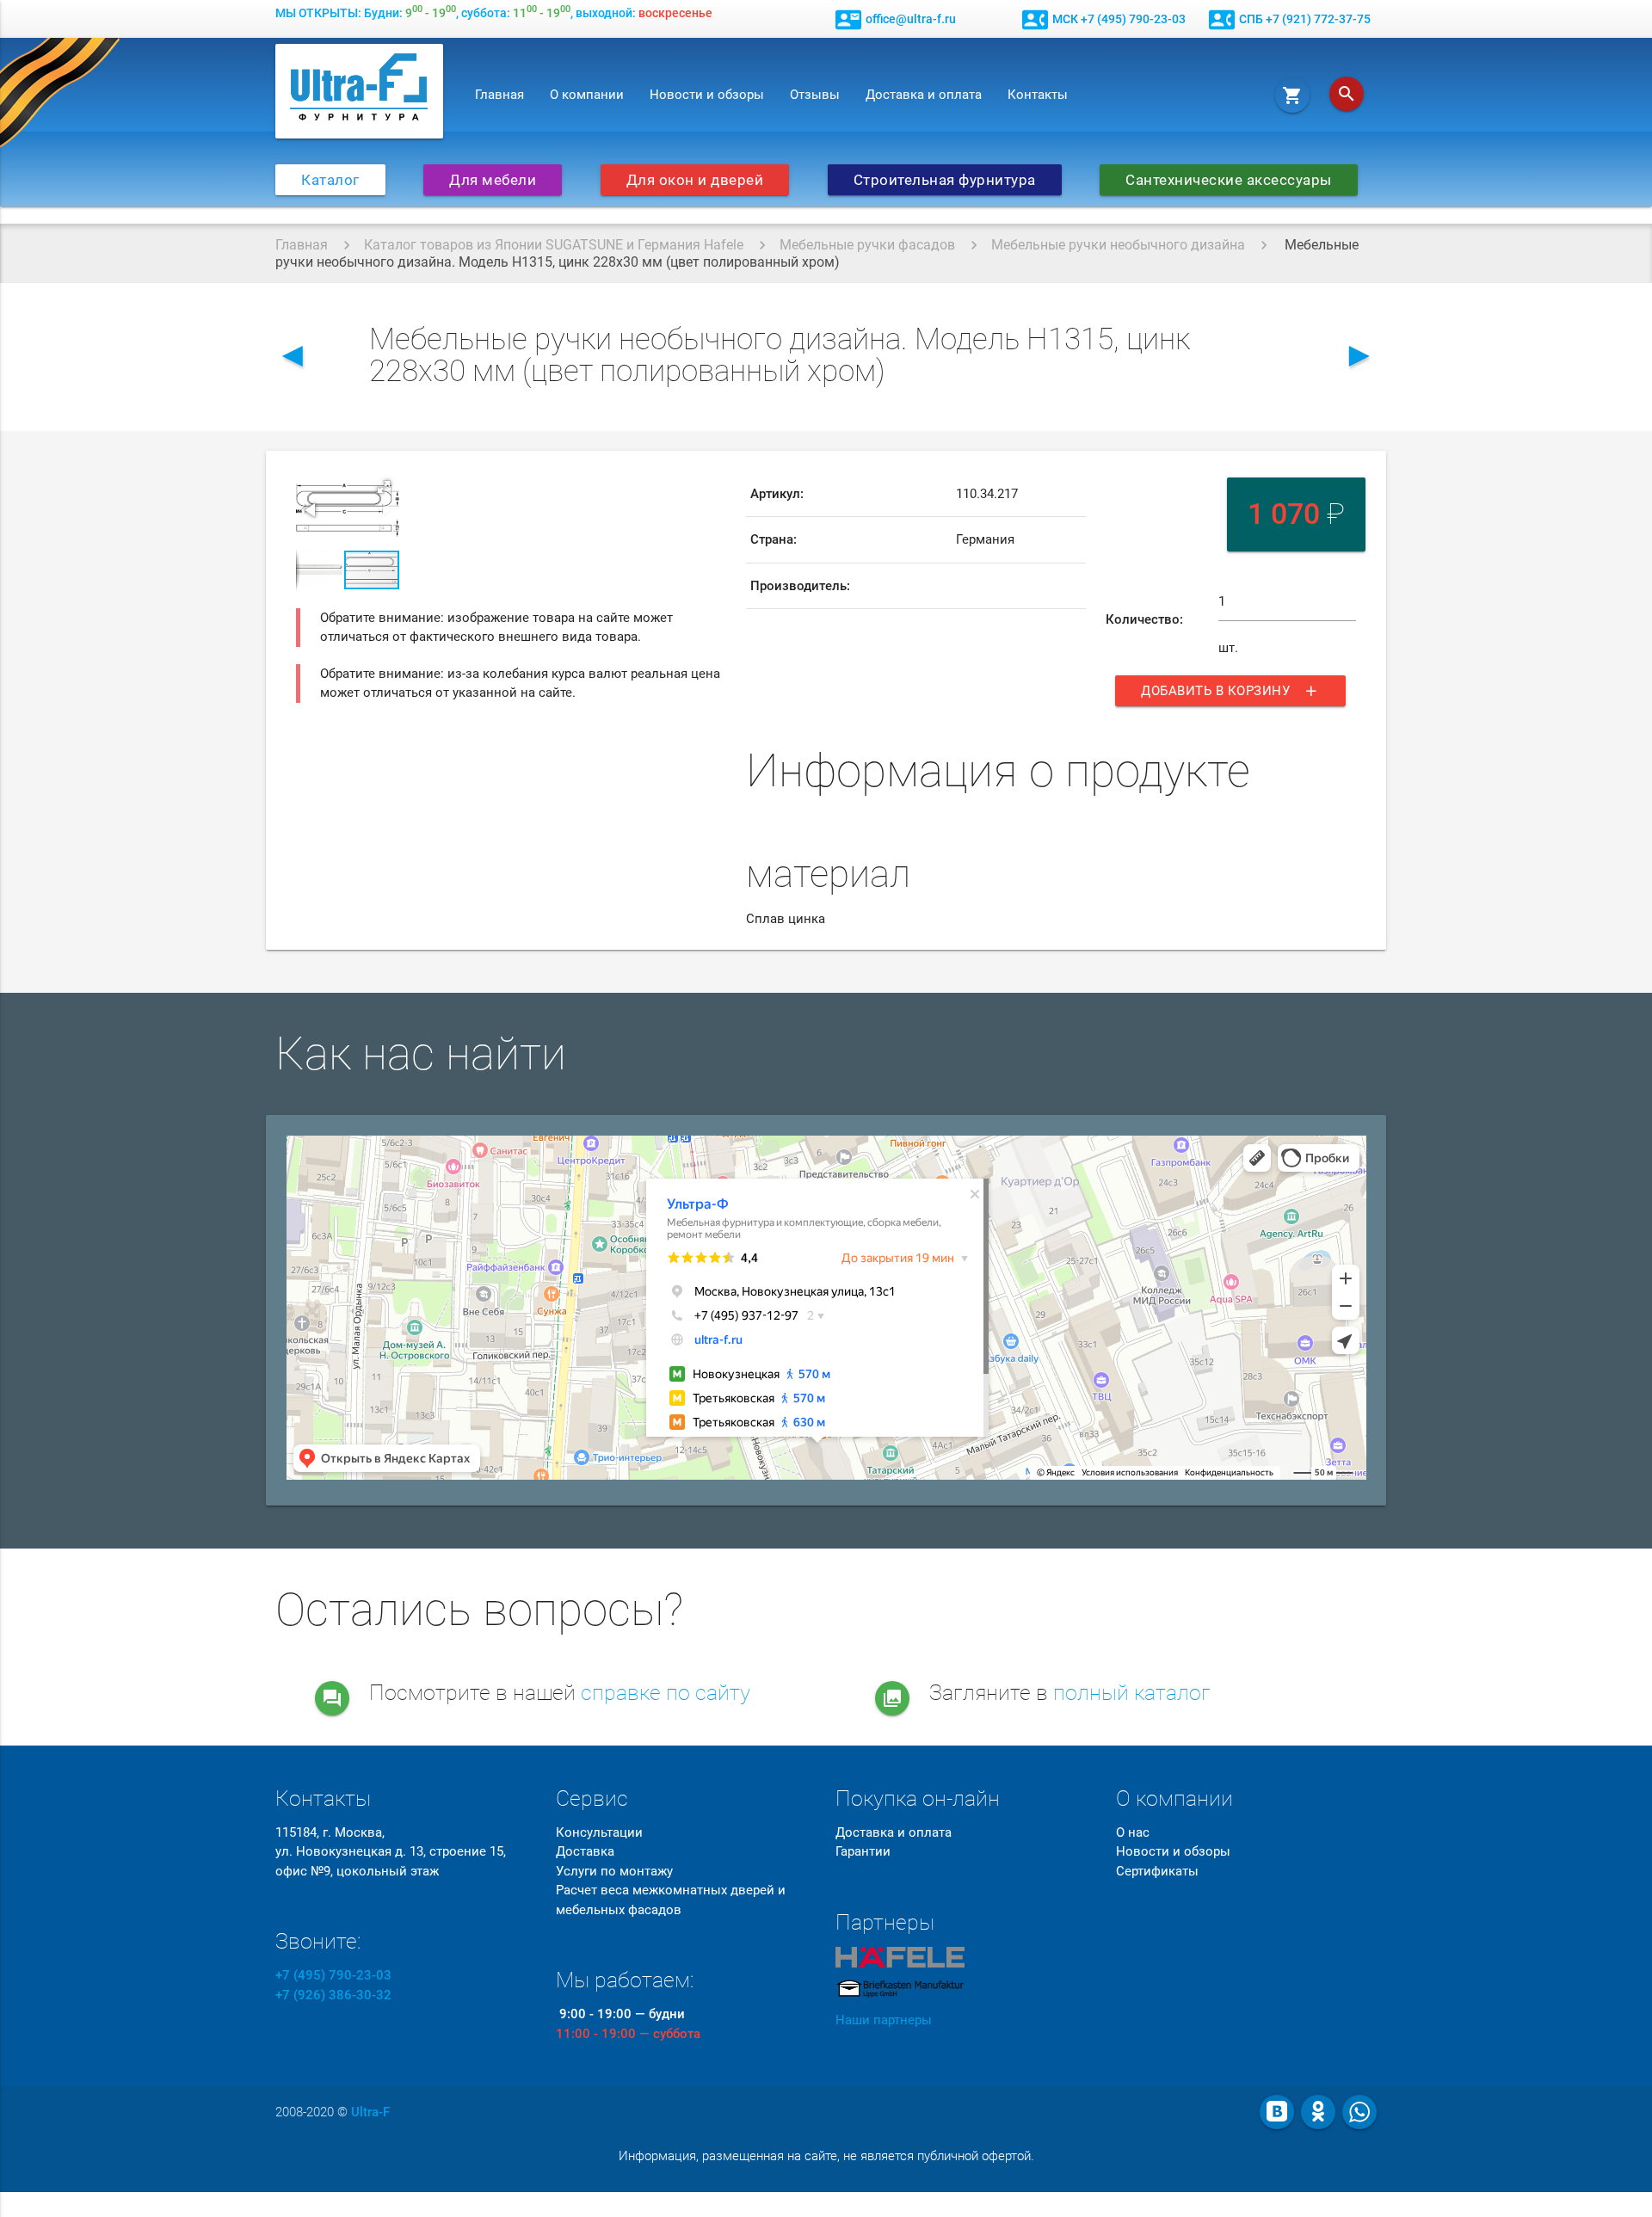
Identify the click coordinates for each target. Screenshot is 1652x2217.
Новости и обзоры (707, 95)
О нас (1133, 1832)
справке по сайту (666, 1693)
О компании (587, 95)
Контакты (1038, 95)
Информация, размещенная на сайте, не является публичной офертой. (826, 2156)
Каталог (330, 180)
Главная (499, 95)
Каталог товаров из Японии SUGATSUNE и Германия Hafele (554, 245)
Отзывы (815, 95)
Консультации (599, 1832)
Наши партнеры (884, 2020)
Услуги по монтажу (614, 1871)
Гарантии (863, 1851)
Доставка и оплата (924, 95)
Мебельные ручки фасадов (867, 245)
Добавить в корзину (1230, 691)
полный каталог (1132, 1693)
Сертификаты (1157, 1871)
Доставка (585, 1851)
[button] (384, 487)
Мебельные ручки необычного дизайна (1118, 245)
